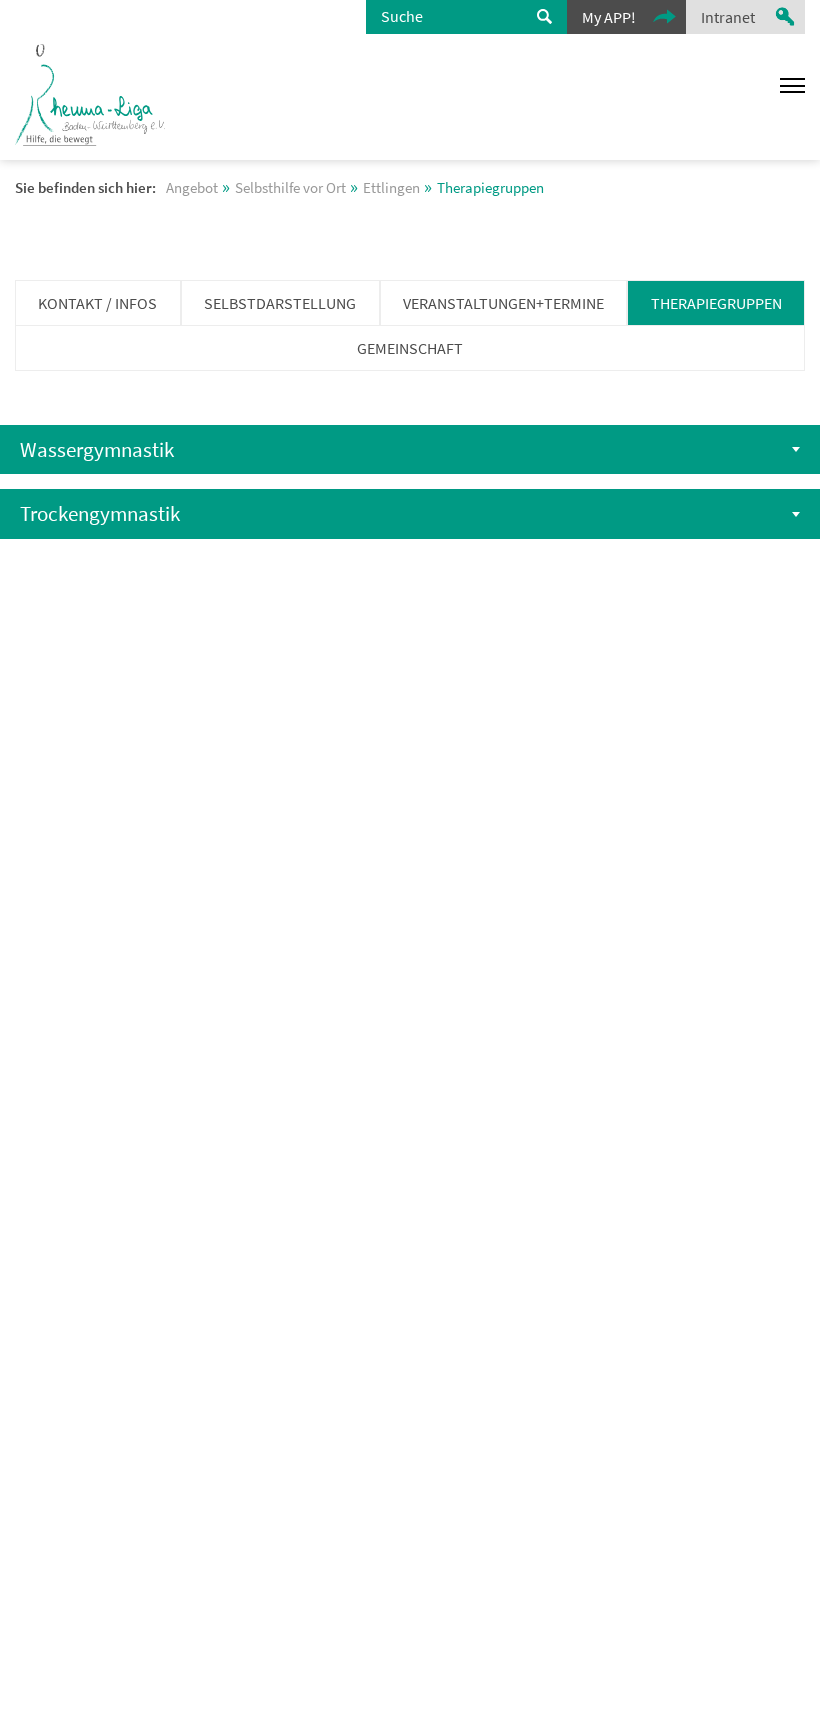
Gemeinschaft (410, 348)
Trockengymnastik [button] (100, 513)
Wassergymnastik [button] (97, 449)
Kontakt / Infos (97, 303)
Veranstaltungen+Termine (503, 303)
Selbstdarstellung (280, 303)
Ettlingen (391, 188)
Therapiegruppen (716, 303)
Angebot (192, 188)
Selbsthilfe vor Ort (290, 188)
